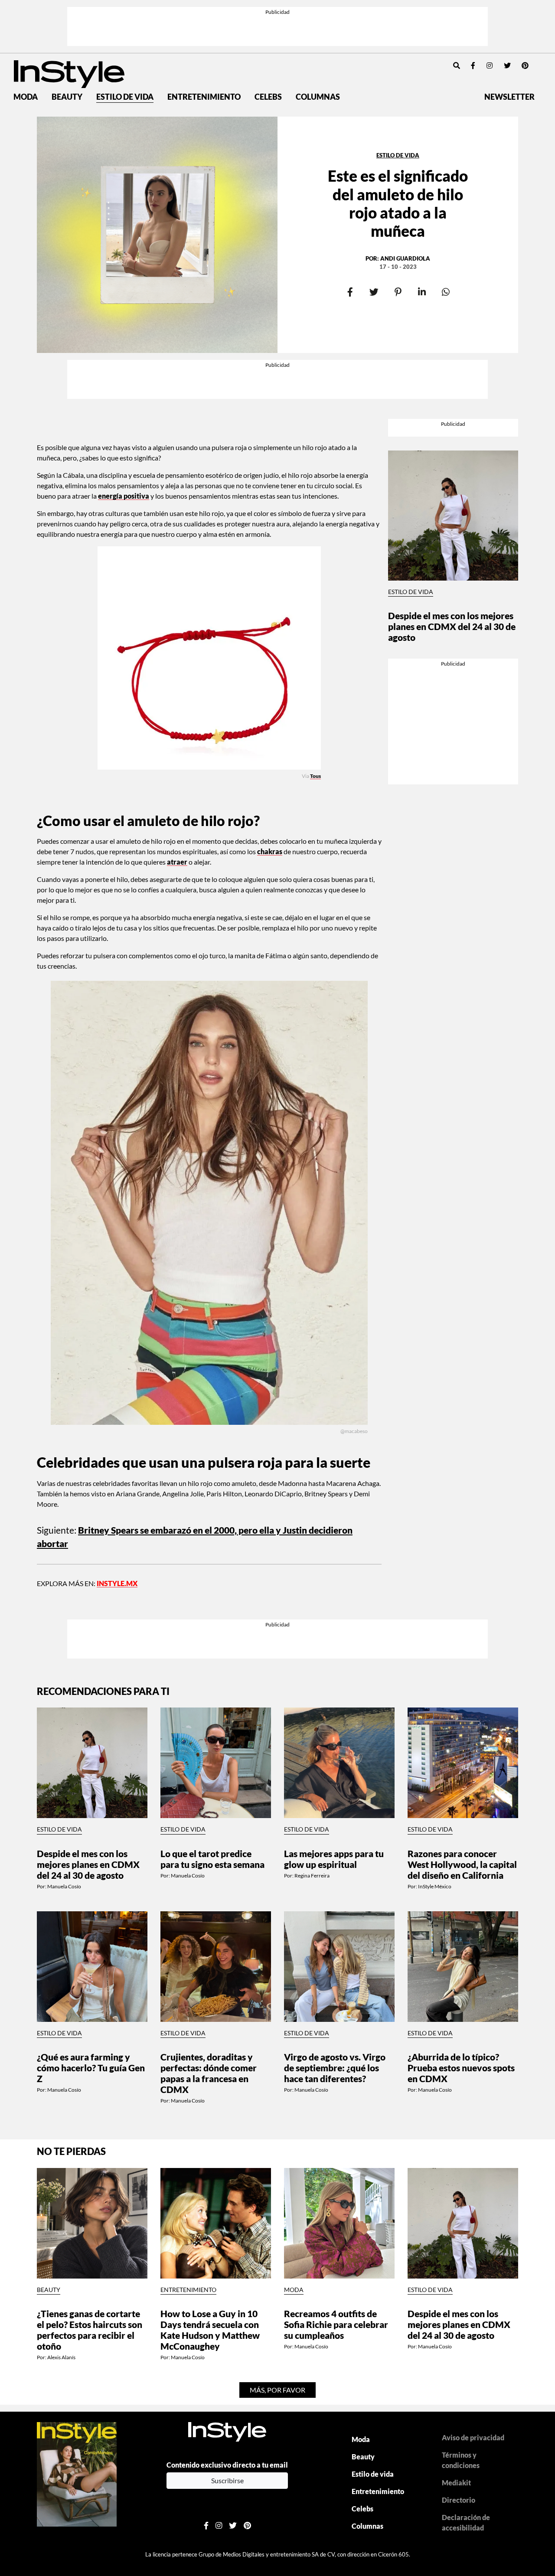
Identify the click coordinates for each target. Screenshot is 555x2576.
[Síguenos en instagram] (490, 65)
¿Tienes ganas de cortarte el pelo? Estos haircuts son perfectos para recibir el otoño (90, 2330)
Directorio (459, 2500)
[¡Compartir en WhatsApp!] (446, 292)
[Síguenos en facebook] (473, 65)
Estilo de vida (125, 97)
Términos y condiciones (461, 2460)
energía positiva (124, 496)
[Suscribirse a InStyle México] (77, 2473)
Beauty (67, 97)
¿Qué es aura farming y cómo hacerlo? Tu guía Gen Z (91, 2068)
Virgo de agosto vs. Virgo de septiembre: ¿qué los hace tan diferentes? (335, 2068)
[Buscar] (457, 65)
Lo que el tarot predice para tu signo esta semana (212, 1859)
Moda (26, 97)
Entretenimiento (204, 97)
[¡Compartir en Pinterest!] (398, 292)
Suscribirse (227, 2480)
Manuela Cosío (64, 1886)
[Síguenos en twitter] (507, 65)
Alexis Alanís (61, 2357)
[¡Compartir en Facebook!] (350, 292)
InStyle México (435, 1886)
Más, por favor (277, 2390)
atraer (177, 862)
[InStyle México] (69, 73)
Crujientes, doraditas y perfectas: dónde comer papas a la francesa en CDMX (209, 2073)
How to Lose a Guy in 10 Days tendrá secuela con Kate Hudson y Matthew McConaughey (210, 2330)
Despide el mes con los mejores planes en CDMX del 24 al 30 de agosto (452, 626)
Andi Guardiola (405, 258)
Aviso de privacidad (473, 2437)
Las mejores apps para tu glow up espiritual (334, 1859)
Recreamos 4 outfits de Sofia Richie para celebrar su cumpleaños (336, 2324)
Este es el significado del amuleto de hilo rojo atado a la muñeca (398, 203)
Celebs (268, 97)
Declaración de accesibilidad (466, 2522)
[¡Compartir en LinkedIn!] (422, 292)
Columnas (318, 97)
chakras (270, 851)
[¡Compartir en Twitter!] (374, 292)
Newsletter (509, 97)
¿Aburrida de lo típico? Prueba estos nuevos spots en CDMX (461, 2068)
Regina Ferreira (312, 1876)
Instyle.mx (117, 1583)
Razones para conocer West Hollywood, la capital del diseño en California (462, 1864)
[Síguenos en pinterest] (525, 65)
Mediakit (456, 2483)
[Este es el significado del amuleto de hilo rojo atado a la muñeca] (157, 235)
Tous (315, 776)
